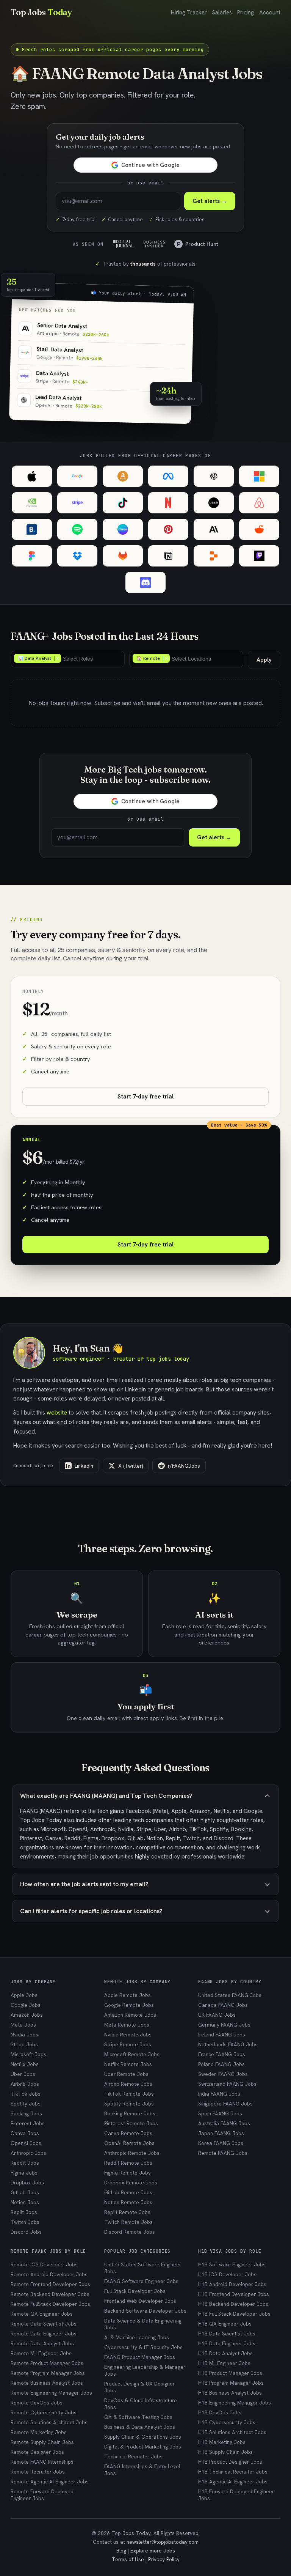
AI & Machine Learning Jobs (137, 2337)
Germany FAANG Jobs (224, 2025)
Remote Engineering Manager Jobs (51, 2393)
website (57, 1412)
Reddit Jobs (25, 2163)
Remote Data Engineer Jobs (44, 2334)
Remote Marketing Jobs (39, 2432)
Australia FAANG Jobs (224, 2123)
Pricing (246, 13)
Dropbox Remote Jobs (131, 2183)
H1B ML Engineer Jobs (224, 2363)
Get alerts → (210, 201)
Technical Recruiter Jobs (133, 2456)
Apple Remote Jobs (128, 1995)
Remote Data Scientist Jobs (44, 2324)
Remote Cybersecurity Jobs (44, 2412)
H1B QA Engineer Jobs (225, 2324)
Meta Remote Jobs (127, 2025)
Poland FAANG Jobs (221, 2064)
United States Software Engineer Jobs (143, 2268)
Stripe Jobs (24, 2044)
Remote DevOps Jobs (37, 2403)
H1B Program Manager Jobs (231, 2383)
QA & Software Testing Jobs (138, 2417)
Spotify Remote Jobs (129, 2104)
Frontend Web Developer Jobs (140, 2301)
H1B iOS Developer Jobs (227, 2274)
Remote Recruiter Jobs (38, 2472)
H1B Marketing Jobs (222, 2442)
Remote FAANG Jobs (223, 2153)
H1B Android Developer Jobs (232, 2284)
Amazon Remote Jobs (130, 2015)
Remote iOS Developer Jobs (44, 2264)
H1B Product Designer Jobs (230, 2462)
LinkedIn (84, 1466)
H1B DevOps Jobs (220, 2412)
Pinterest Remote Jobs (131, 2123)
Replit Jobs (24, 2212)
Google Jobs (26, 2005)
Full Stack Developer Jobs (135, 2291)
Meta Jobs (23, 2025)
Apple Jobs (24, 1995)
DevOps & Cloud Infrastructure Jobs (141, 2404)
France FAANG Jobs (222, 2054)
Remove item (57, 658)
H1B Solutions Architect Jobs (232, 2432)
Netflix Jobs (25, 2064)
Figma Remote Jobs (128, 2173)
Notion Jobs (25, 2202)
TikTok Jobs (26, 2094)
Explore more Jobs (153, 2551)
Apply (264, 660)
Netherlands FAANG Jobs (228, 2044)
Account (270, 13)
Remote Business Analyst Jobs (47, 2383)
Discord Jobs (26, 2232)
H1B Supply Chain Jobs (225, 2452)
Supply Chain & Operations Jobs (143, 2437)
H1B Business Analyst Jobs (230, 2393)
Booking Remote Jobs (130, 2113)
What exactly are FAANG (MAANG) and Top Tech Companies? (106, 1796)
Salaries (222, 13)
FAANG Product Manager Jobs (140, 2357)
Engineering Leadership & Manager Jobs (145, 2370)
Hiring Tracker (189, 13)
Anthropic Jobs (28, 2153)
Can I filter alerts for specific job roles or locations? (91, 1911)
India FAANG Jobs (219, 2094)
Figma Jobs (24, 2173)
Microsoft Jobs (28, 2054)
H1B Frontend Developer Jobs (234, 2294)
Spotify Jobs (26, 2104)
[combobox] (68, 659)
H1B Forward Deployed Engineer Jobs (236, 2495)
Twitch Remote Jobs (128, 2222)
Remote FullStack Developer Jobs (50, 2304)
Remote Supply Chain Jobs (42, 2442)
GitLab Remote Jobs (128, 2192)
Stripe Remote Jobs (128, 2044)
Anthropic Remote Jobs (132, 2153)
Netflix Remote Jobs (128, 2064)
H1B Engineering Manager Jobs (235, 2403)
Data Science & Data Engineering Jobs (143, 2324)
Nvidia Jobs (24, 2035)
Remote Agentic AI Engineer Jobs (50, 2482)
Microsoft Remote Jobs (132, 2054)
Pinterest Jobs (28, 2123)
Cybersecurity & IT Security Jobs (143, 2347)
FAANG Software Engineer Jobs (141, 2281)
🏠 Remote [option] (146, 658)
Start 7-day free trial (145, 1097)
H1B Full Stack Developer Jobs (234, 2314)
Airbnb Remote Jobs (128, 2084)
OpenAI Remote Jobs (129, 2143)
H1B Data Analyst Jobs (225, 2353)
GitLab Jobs (25, 2192)
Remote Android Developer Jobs (49, 2274)
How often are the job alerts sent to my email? (84, 1884)
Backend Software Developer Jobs (145, 2311)
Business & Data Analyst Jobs (140, 2427)
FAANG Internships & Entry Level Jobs (142, 2470)
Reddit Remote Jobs (128, 2163)
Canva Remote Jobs (128, 2133)
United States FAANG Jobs (230, 1995)
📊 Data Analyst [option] (33, 658)
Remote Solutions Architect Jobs (49, 2422)
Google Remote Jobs (129, 2005)
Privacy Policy (164, 2559)
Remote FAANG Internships (42, 2462)
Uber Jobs (23, 2074)
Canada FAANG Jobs (223, 2005)
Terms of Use (128, 2559)
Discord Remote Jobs (130, 2232)
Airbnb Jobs (25, 2084)
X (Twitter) (131, 1466)
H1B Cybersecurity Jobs (227, 2422)
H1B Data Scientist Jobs (227, 2334)
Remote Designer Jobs (37, 2452)
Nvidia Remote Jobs (128, 2035)
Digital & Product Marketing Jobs (143, 2447)
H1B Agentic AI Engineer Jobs (233, 2482)
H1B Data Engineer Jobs (227, 2343)
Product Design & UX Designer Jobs (139, 2387)
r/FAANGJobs (184, 1466)
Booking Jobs (26, 2113)
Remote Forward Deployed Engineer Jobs (42, 2495)
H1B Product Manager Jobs (230, 2373)
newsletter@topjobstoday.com (163, 2542)
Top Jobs (41, 12)
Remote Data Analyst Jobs (42, 2343)
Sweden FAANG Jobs (223, 2074)
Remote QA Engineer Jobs (42, 2314)
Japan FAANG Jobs (221, 2133)
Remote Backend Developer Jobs (50, 2294)
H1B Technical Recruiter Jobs (233, 2472)
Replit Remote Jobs (127, 2212)
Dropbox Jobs (27, 2183)
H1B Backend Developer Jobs (233, 2304)
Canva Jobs (25, 2133)
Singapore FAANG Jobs (225, 2104)
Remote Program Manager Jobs (48, 2373)
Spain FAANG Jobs (220, 2113)
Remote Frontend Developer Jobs (50, 2284)
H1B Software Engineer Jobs (232, 2264)
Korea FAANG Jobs (221, 2143)
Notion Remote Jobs (128, 2202)
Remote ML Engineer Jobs (41, 2353)
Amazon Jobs (27, 2015)
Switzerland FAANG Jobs (227, 2084)
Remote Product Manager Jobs (47, 2363)
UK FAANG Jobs (217, 2015)
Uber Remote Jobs (126, 2074)
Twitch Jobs (25, 2222)
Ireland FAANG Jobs (222, 2035)
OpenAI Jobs (26, 2143)
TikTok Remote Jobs (129, 2094)
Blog (121, 2551)
